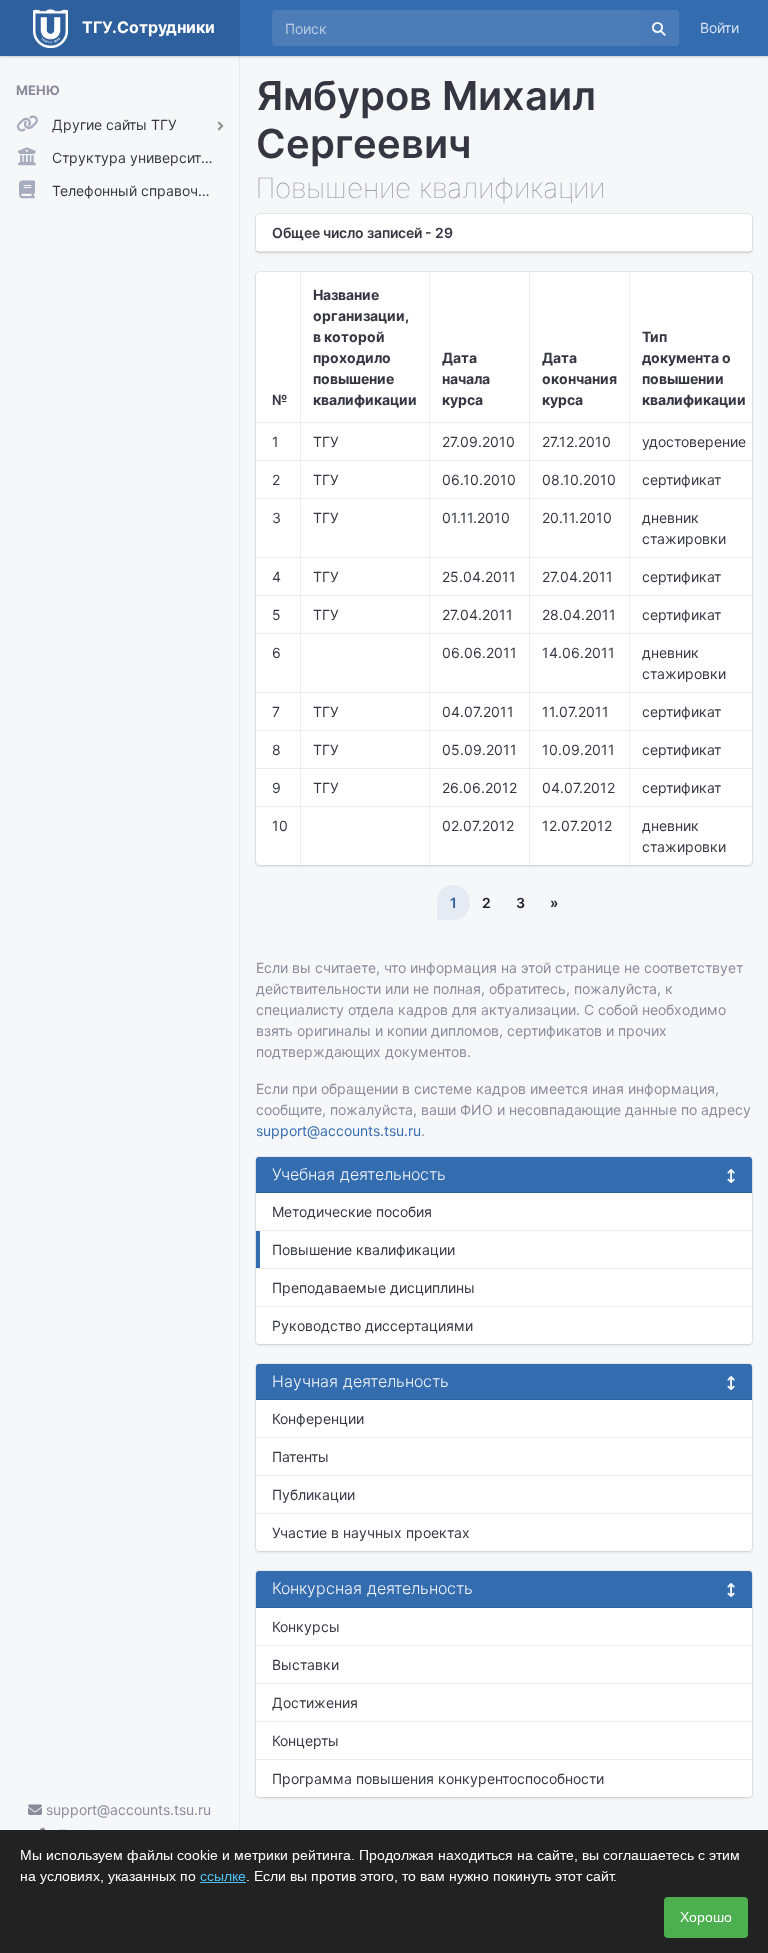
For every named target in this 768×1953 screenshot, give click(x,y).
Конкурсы (306, 1626)
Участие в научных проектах (371, 1532)
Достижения (315, 1702)
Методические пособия (352, 1211)
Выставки (305, 1664)
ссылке (223, 1876)
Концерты (305, 1740)
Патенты (300, 1456)
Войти (719, 27)
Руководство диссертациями (372, 1325)
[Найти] (659, 28)
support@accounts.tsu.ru (126, 1809)
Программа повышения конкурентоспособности (438, 1778)
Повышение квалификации (363, 1249)
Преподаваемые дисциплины (373, 1287)
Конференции (318, 1418)
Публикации (313, 1494)
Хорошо (706, 1917)
